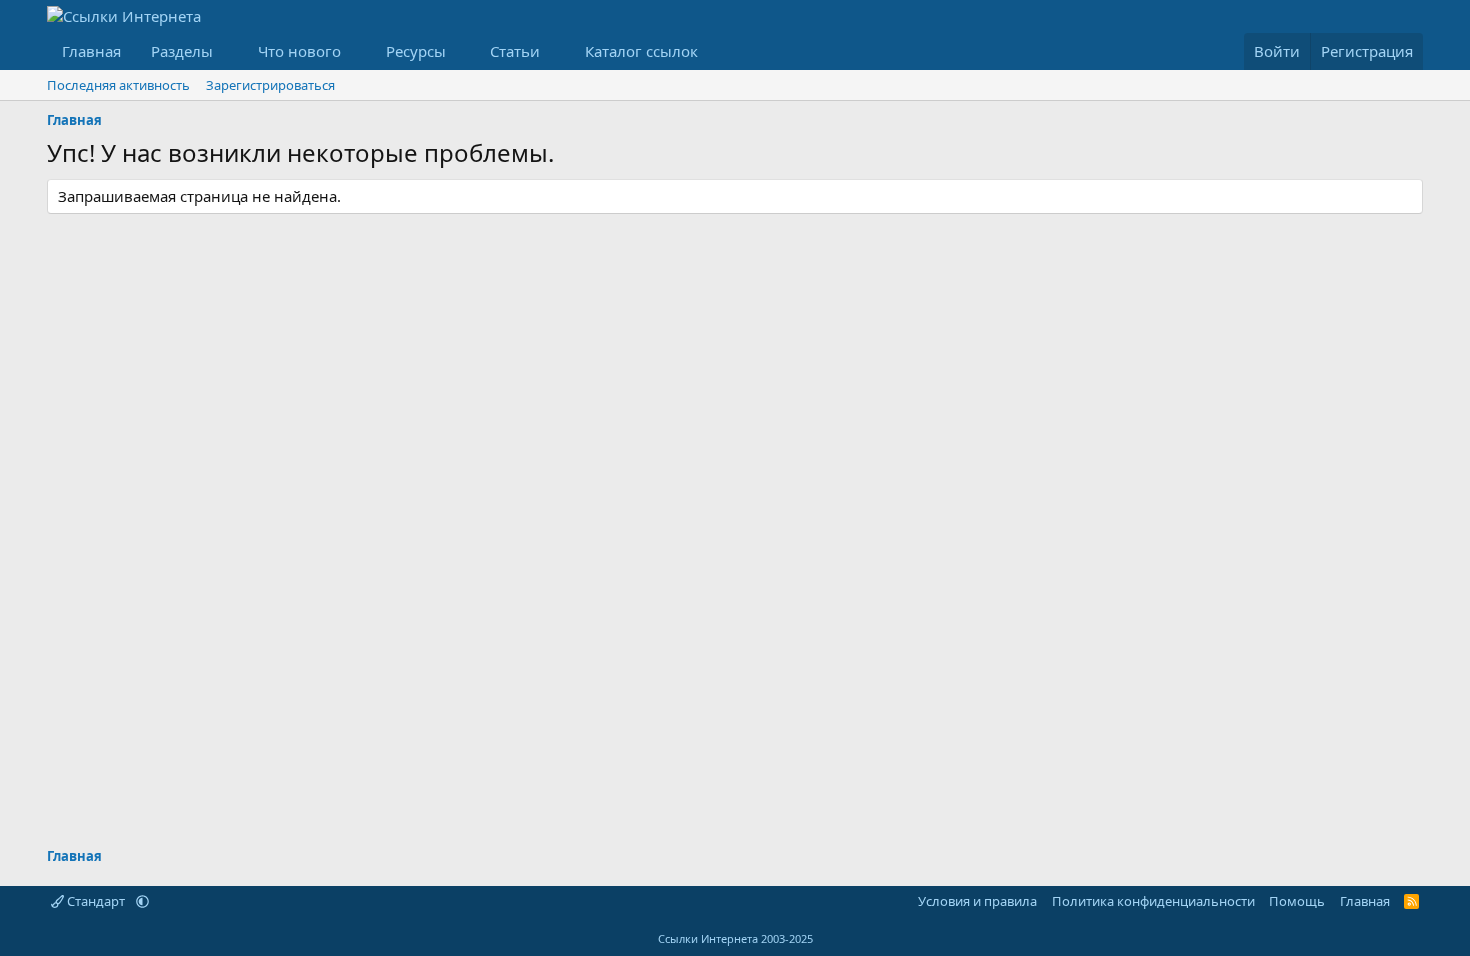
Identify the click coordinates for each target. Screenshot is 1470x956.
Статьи (515, 51)
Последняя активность (118, 85)
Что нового (299, 51)
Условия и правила (977, 901)
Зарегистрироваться (270, 85)
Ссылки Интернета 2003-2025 (735, 938)
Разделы (182, 51)
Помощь (1297, 901)
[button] (229, 51)
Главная (91, 51)
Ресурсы (416, 51)
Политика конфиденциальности (1153, 901)
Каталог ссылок (641, 51)
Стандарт (96, 901)
